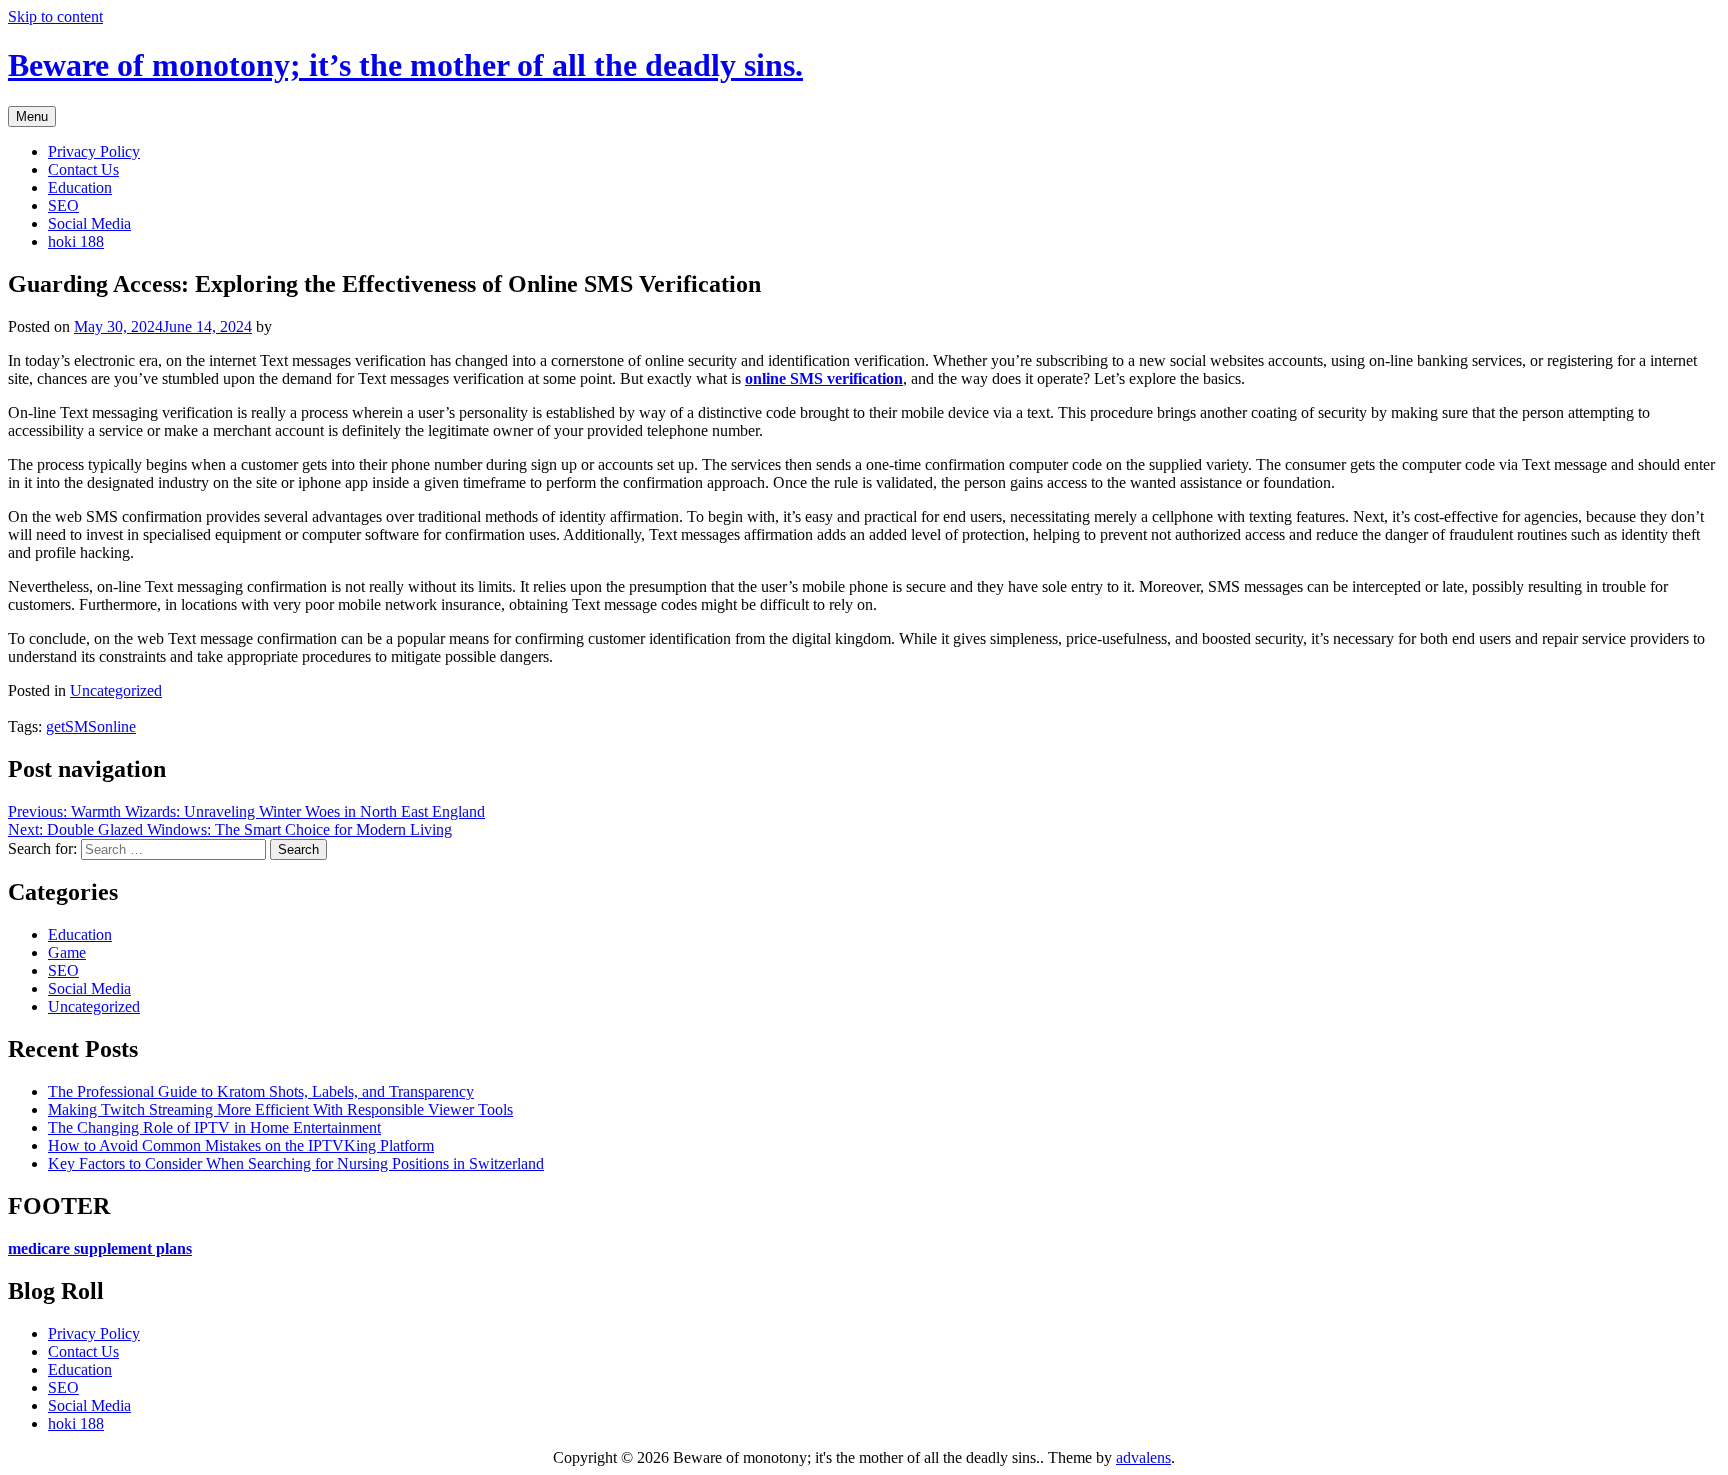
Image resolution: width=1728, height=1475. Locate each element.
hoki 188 (76, 241)
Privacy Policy (94, 151)
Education (80, 187)
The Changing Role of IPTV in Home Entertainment (214, 1127)
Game (67, 952)
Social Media (89, 223)
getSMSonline (91, 726)
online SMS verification (824, 378)
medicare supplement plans (100, 1248)
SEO (63, 205)
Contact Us (83, 169)
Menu (32, 116)
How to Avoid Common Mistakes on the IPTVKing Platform (241, 1145)
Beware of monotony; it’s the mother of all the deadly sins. (405, 65)
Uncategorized (116, 690)
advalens (1143, 1457)
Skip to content (55, 16)
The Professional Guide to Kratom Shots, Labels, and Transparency (261, 1091)
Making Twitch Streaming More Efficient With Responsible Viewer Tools (280, 1109)
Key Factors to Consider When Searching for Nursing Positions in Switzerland (296, 1163)
